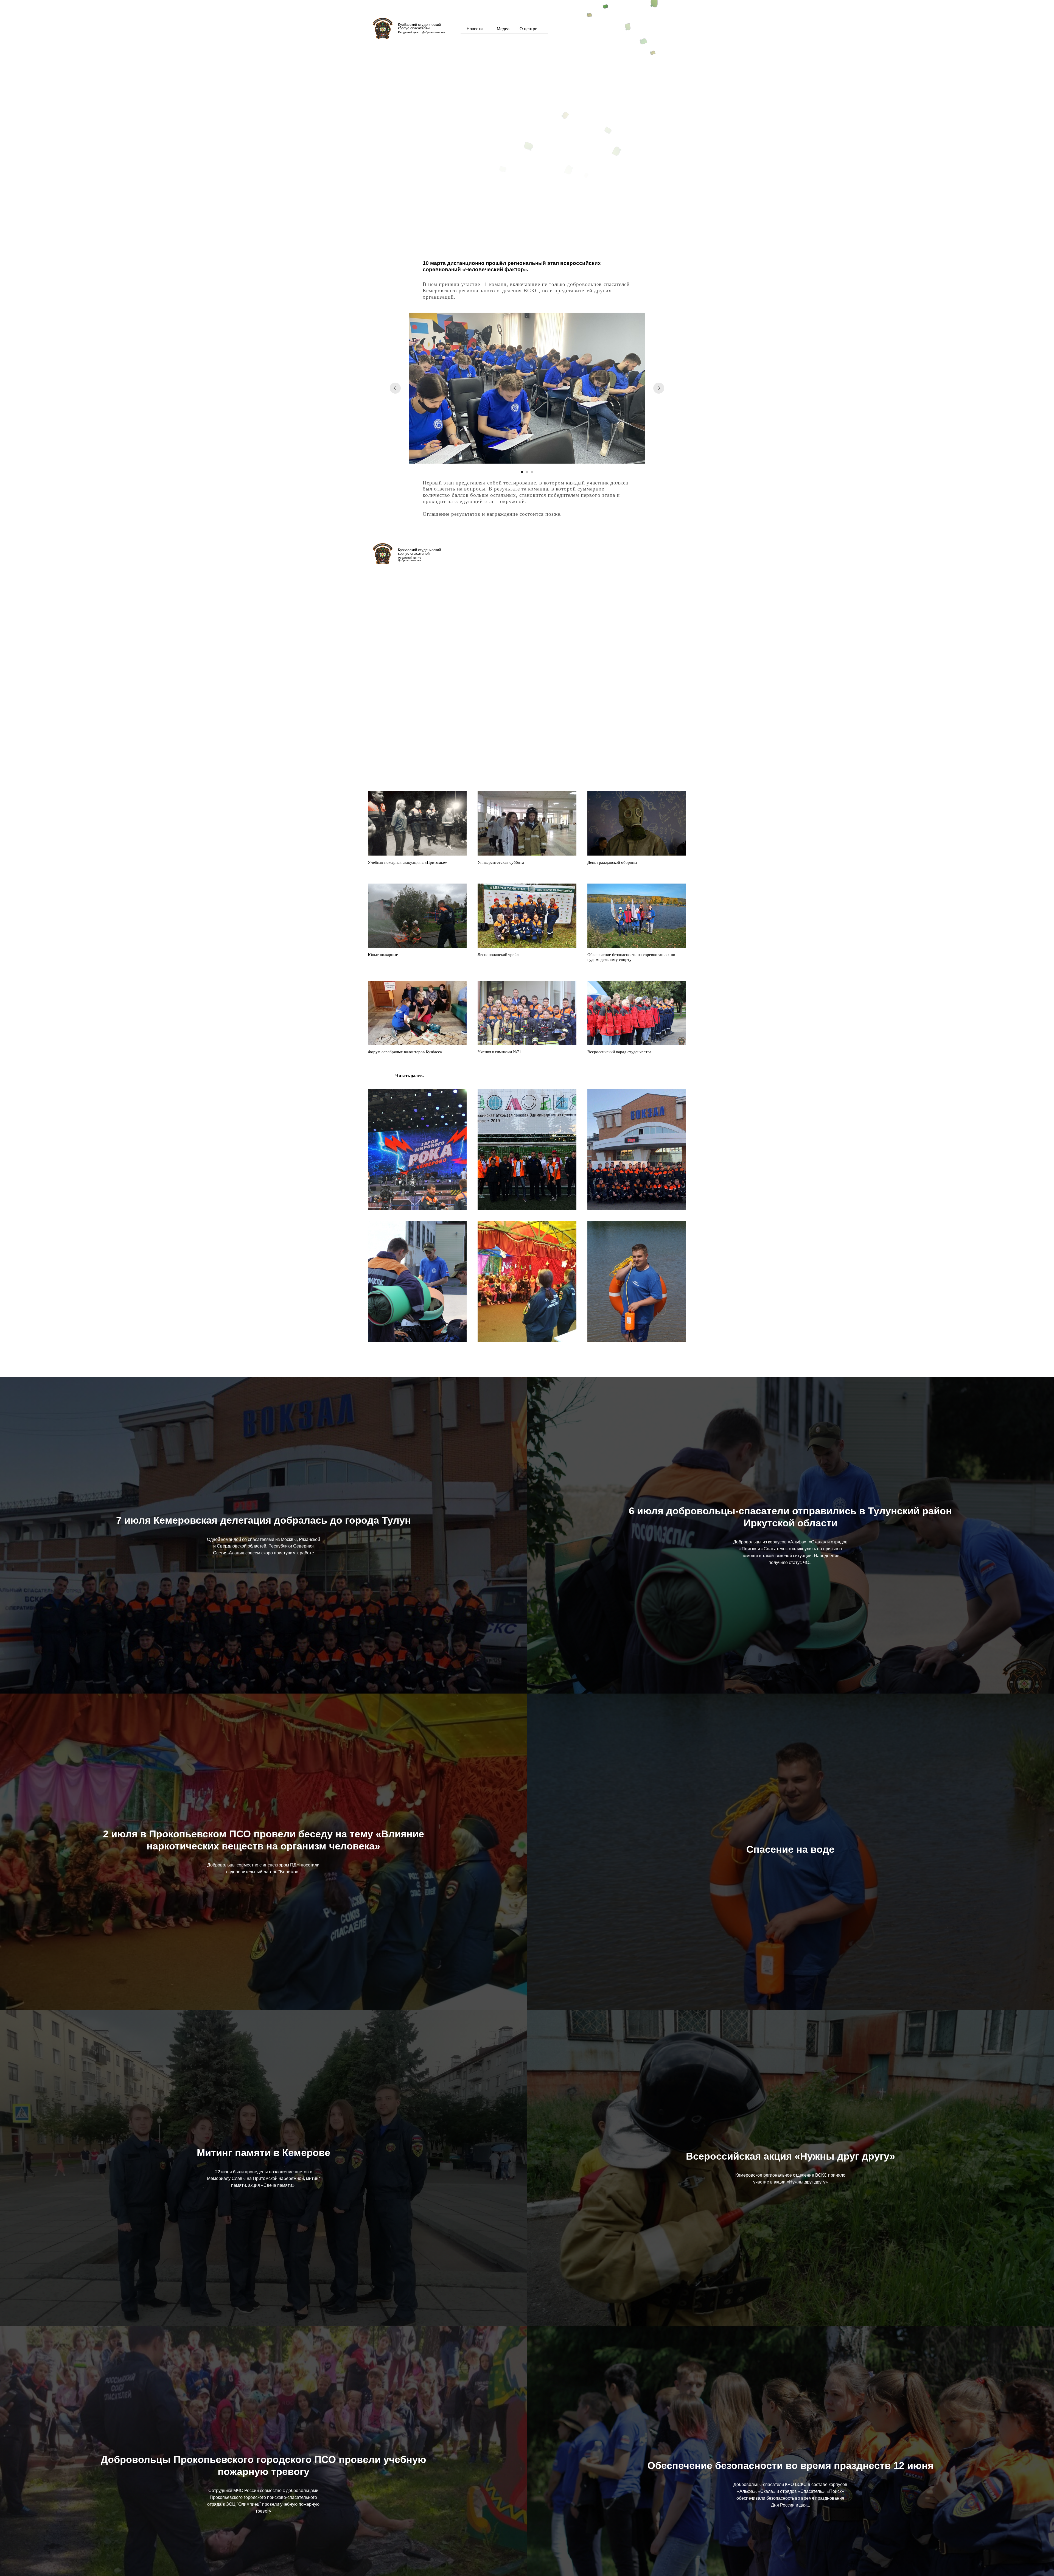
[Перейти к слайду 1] (522, 472)
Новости (475, 29)
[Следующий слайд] (659, 388)
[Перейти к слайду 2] (527, 472)
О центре (528, 29)
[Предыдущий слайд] (395, 388)
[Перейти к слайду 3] (532, 472)
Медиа (503, 29)
